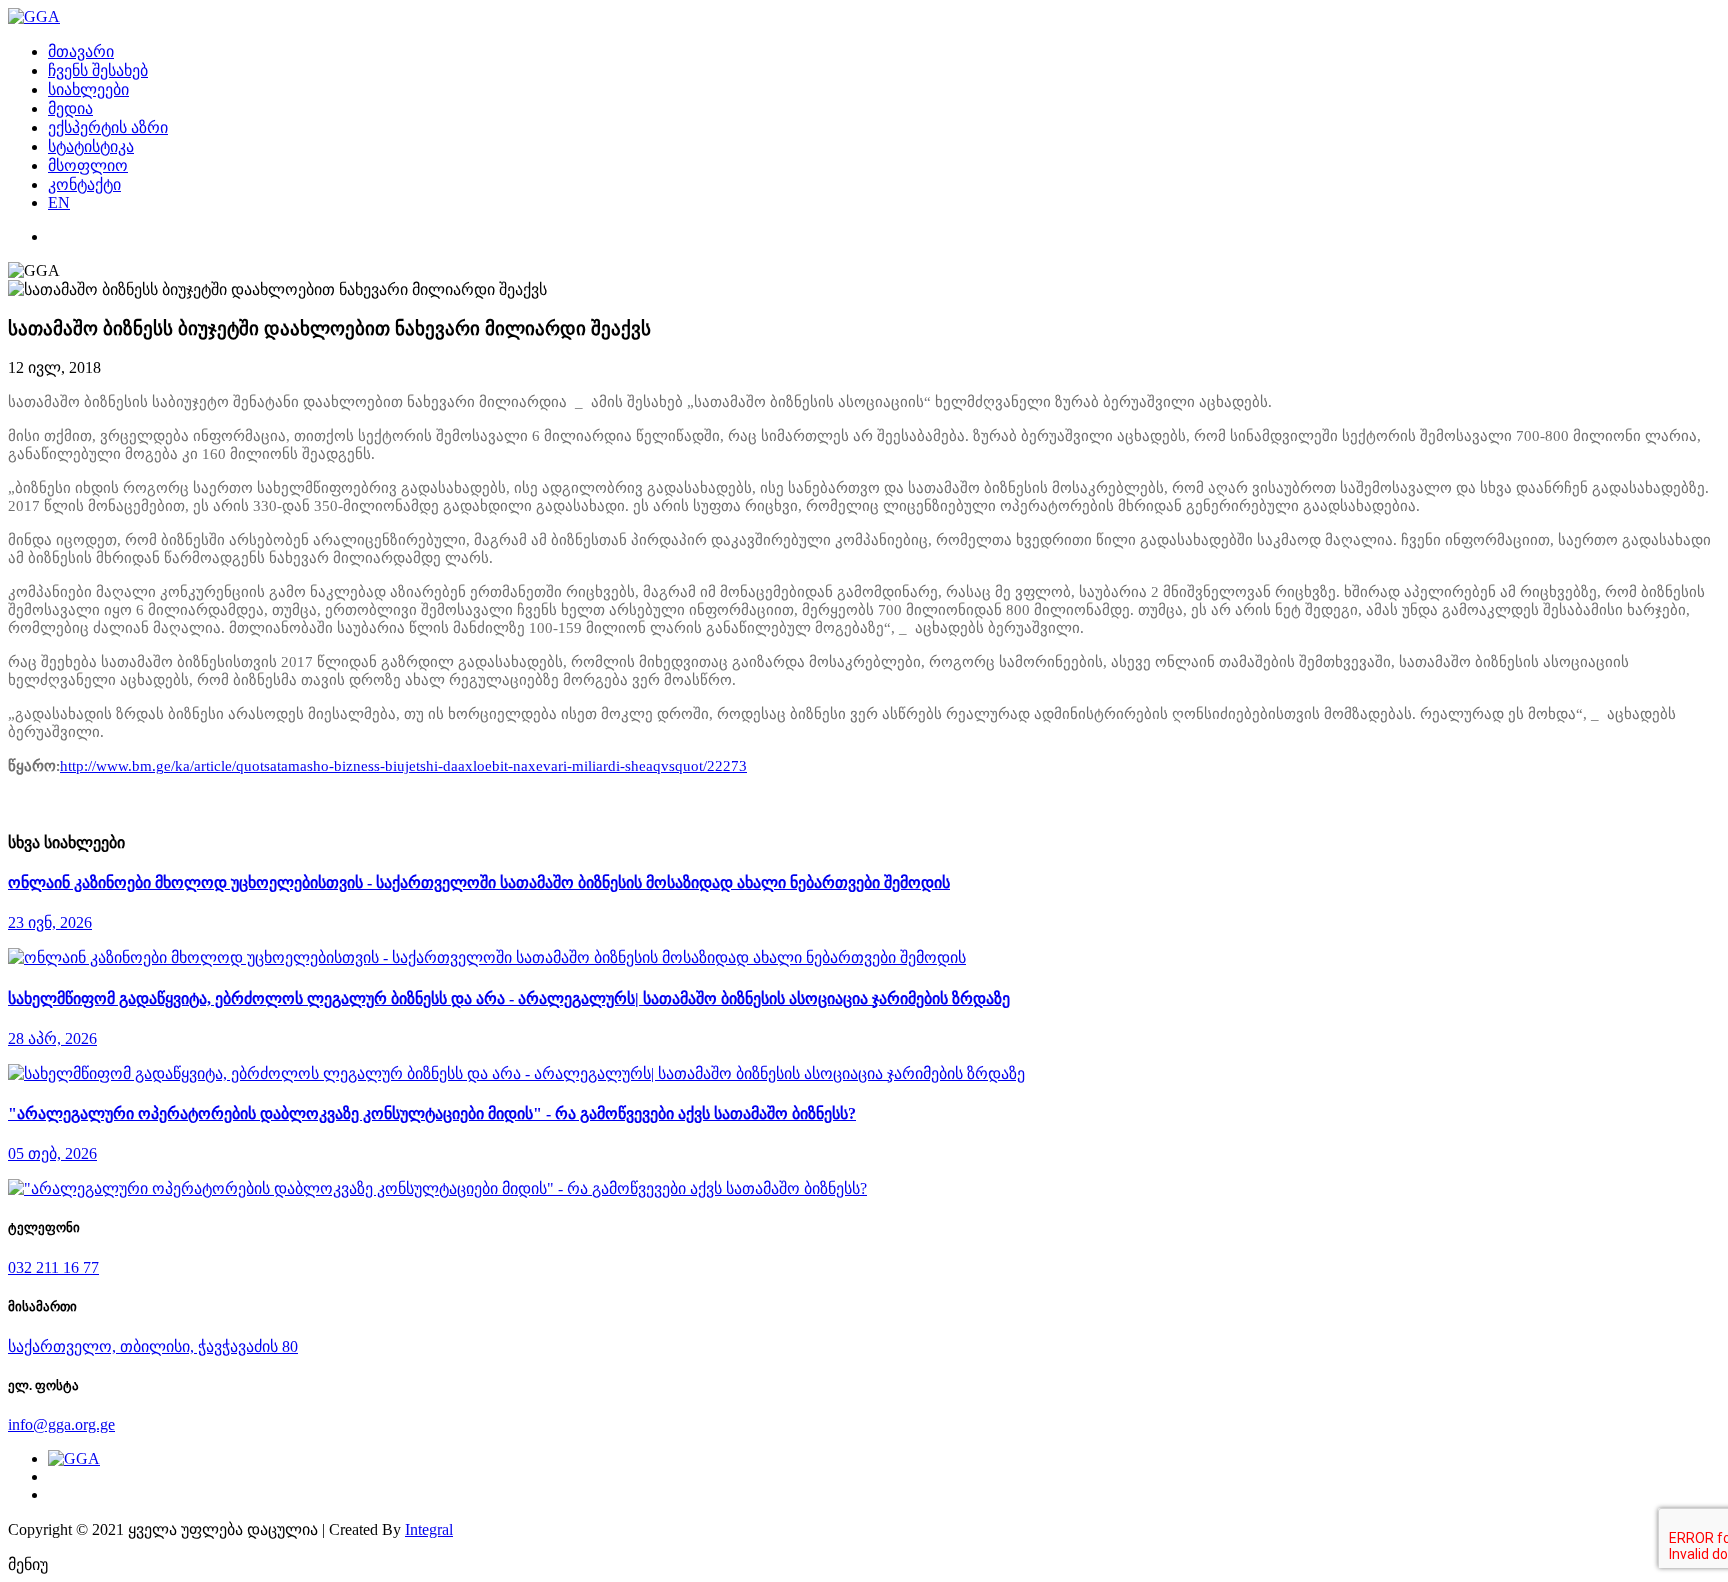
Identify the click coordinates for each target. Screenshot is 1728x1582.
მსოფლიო (88, 165)
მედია (70, 108)
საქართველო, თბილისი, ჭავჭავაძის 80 (153, 1346)
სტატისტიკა (91, 146)
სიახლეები (88, 89)
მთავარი (81, 51)
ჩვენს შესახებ (98, 70)
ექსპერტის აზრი (108, 127)
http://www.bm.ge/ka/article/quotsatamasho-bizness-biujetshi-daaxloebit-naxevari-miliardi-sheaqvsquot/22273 (403, 766)
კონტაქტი (84, 184)
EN (59, 202)
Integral (429, 1529)
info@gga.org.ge (61, 1424)
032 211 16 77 (53, 1267)
